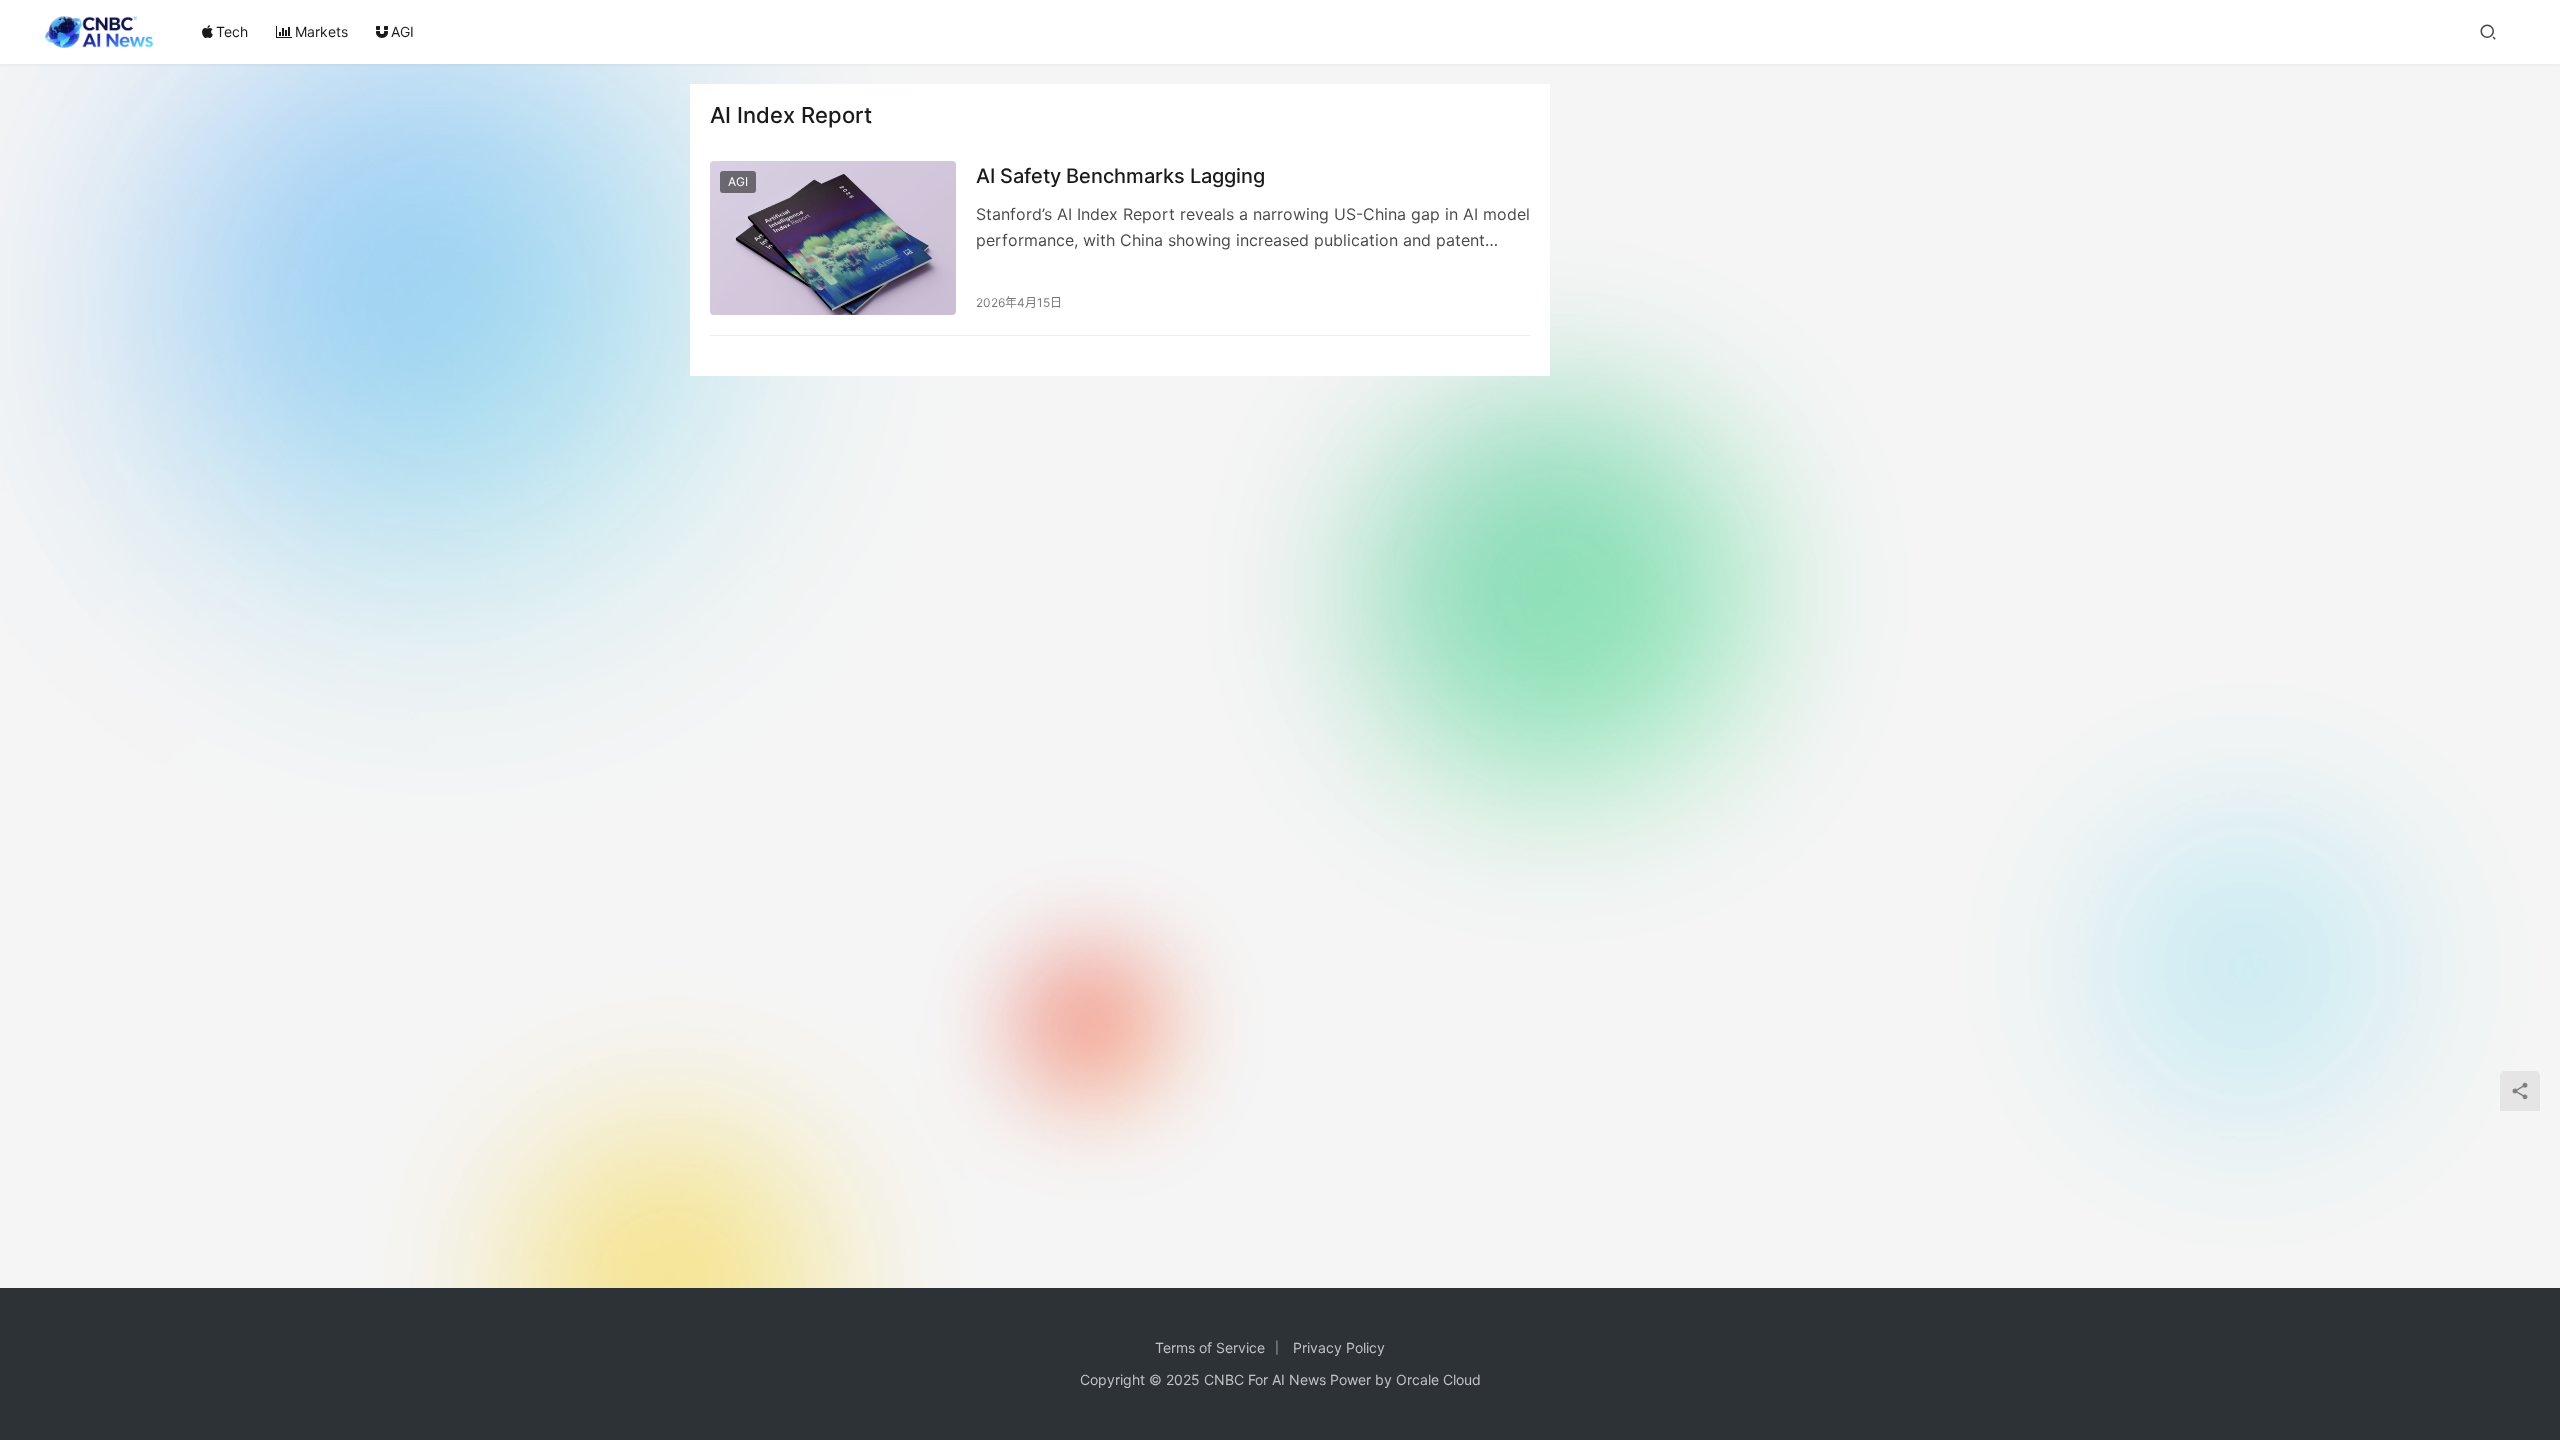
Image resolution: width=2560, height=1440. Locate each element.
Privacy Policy (1339, 1347)
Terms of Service (1210, 1347)
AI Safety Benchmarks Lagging (1120, 176)
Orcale (1417, 1379)
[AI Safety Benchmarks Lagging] (833, 238)
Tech (232, 31)
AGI (402, 31)
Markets (321, 31)
